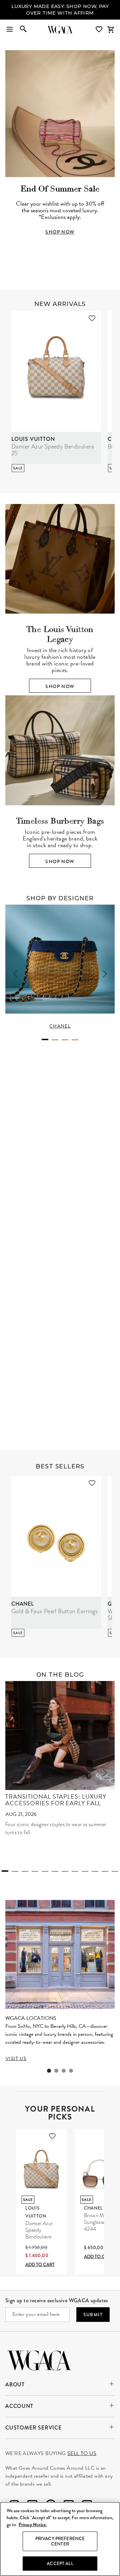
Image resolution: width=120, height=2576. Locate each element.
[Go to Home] (39, 2360)
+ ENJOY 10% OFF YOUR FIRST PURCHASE (60, 10)
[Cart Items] (111, 30)
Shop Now (60, 686)
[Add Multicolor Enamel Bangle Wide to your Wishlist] (87, 1264)
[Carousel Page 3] (65, 1040)
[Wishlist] (100, 29)
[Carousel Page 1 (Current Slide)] (45, 1040)
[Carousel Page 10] (95, 1871)
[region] (60, 2539)
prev (15, 974)
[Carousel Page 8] (75, 1871)
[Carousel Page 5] (45, 1871)
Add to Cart (40, 2264)
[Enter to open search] (23, 30)
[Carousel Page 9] (85, 1871)
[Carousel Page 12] (115, 1871)
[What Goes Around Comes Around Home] (60, 30)
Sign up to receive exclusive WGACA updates (57, 2300)
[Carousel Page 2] (55, 1040)
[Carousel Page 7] (65, 1871)
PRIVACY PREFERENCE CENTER (60, 2541)
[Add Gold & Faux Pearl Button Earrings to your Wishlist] (92, 1483)
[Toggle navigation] (10, 30)
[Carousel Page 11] (105, 1871)
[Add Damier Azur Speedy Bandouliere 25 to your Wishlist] (92, 318)
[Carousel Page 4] (75, 1040)
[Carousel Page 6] (55, 1871)
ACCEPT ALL (60, 2563)
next (105, 974)
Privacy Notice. (33, 2525)
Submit (93, 2315)
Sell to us (82, 2453)
